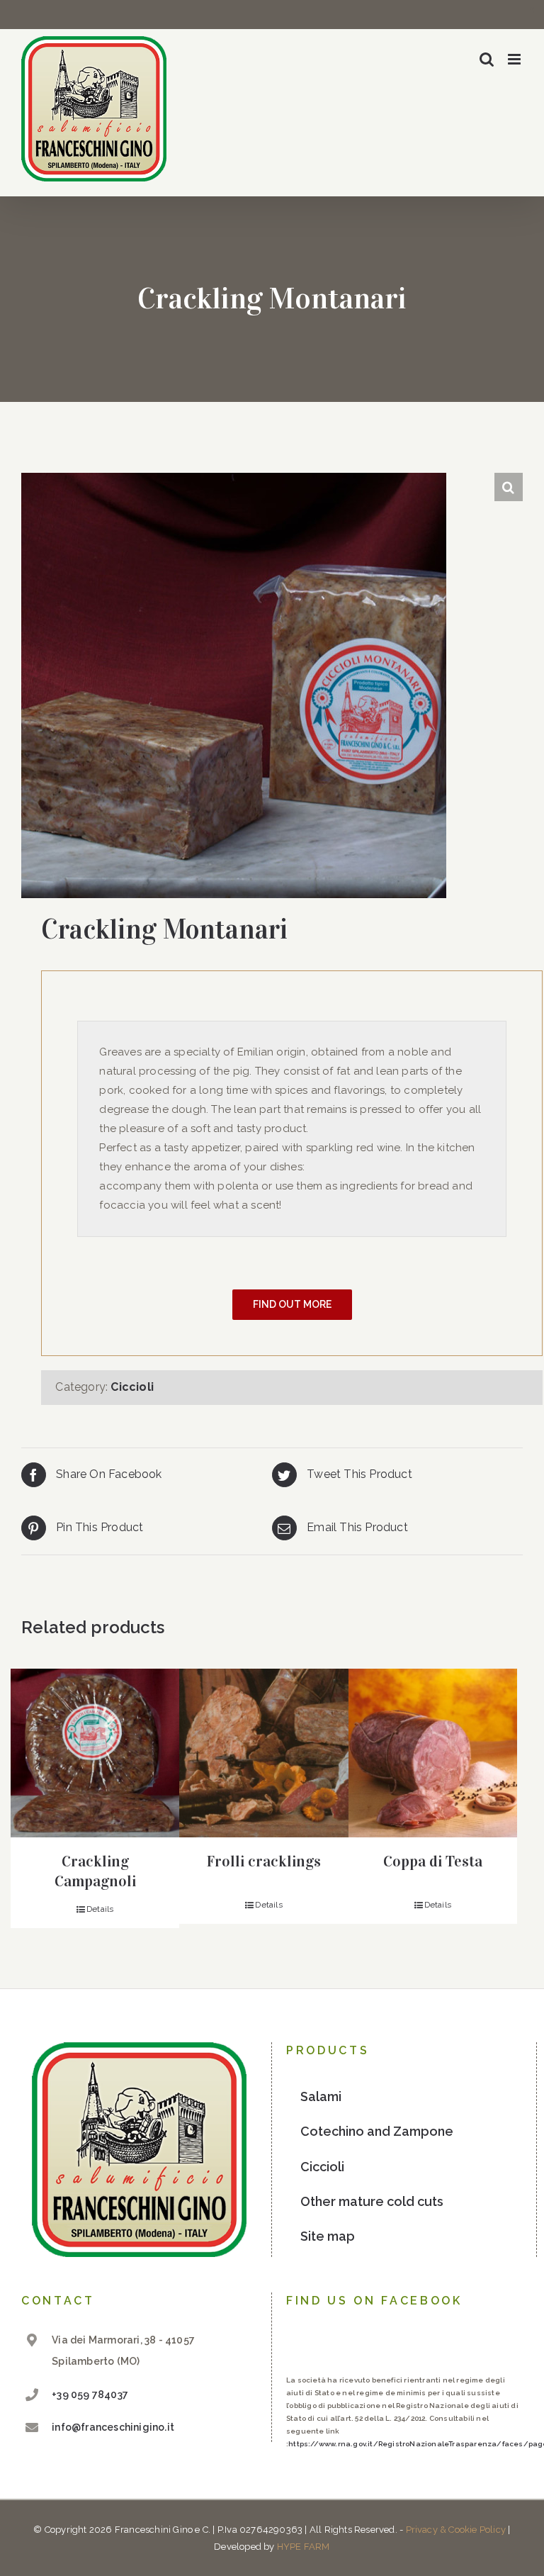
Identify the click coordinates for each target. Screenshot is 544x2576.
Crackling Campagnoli (95, 1871)
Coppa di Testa (433, 1861)
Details (100, 1909)
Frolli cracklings (264, 1861)
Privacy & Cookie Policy (456, 2530)
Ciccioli (132, 1387)
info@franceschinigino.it (113, 2427)
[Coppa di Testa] (433, 1753)
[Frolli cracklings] (263, 1753)
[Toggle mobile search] (487, 59)
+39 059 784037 (90, 2395)
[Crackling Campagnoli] (95, 1753)
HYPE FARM (304, 2547)
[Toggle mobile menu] (515, 59)
